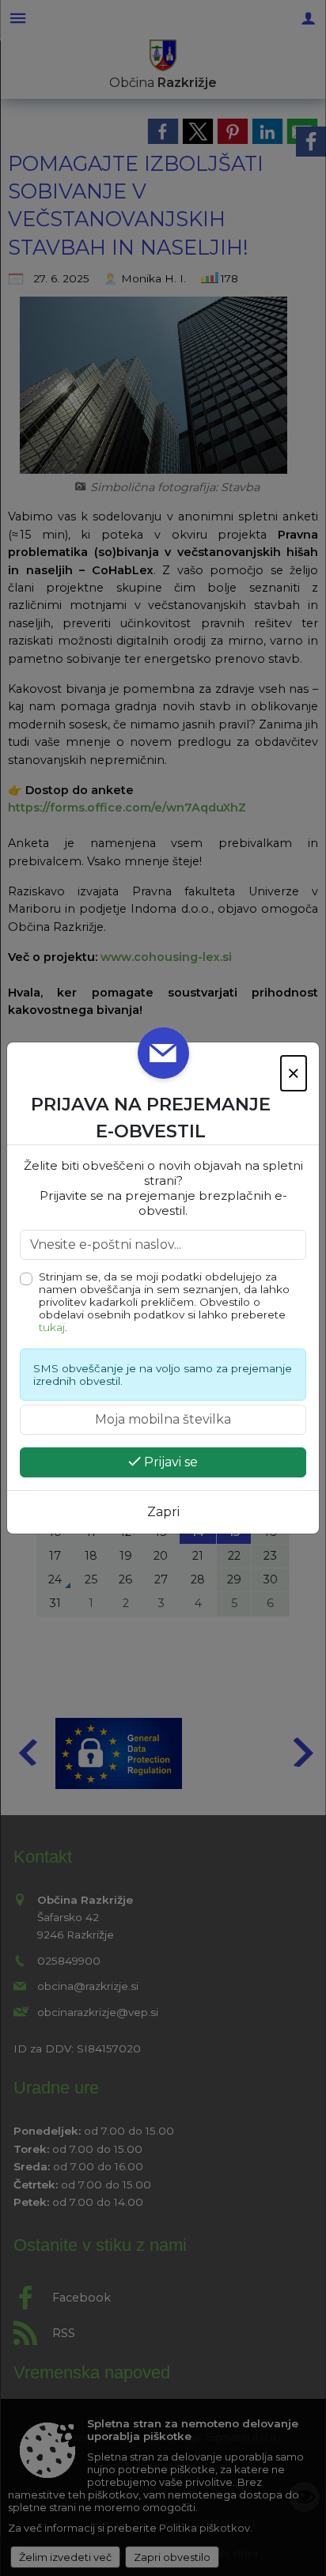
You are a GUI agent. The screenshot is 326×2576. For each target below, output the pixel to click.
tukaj (52, 1327)
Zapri (163, 1512)
